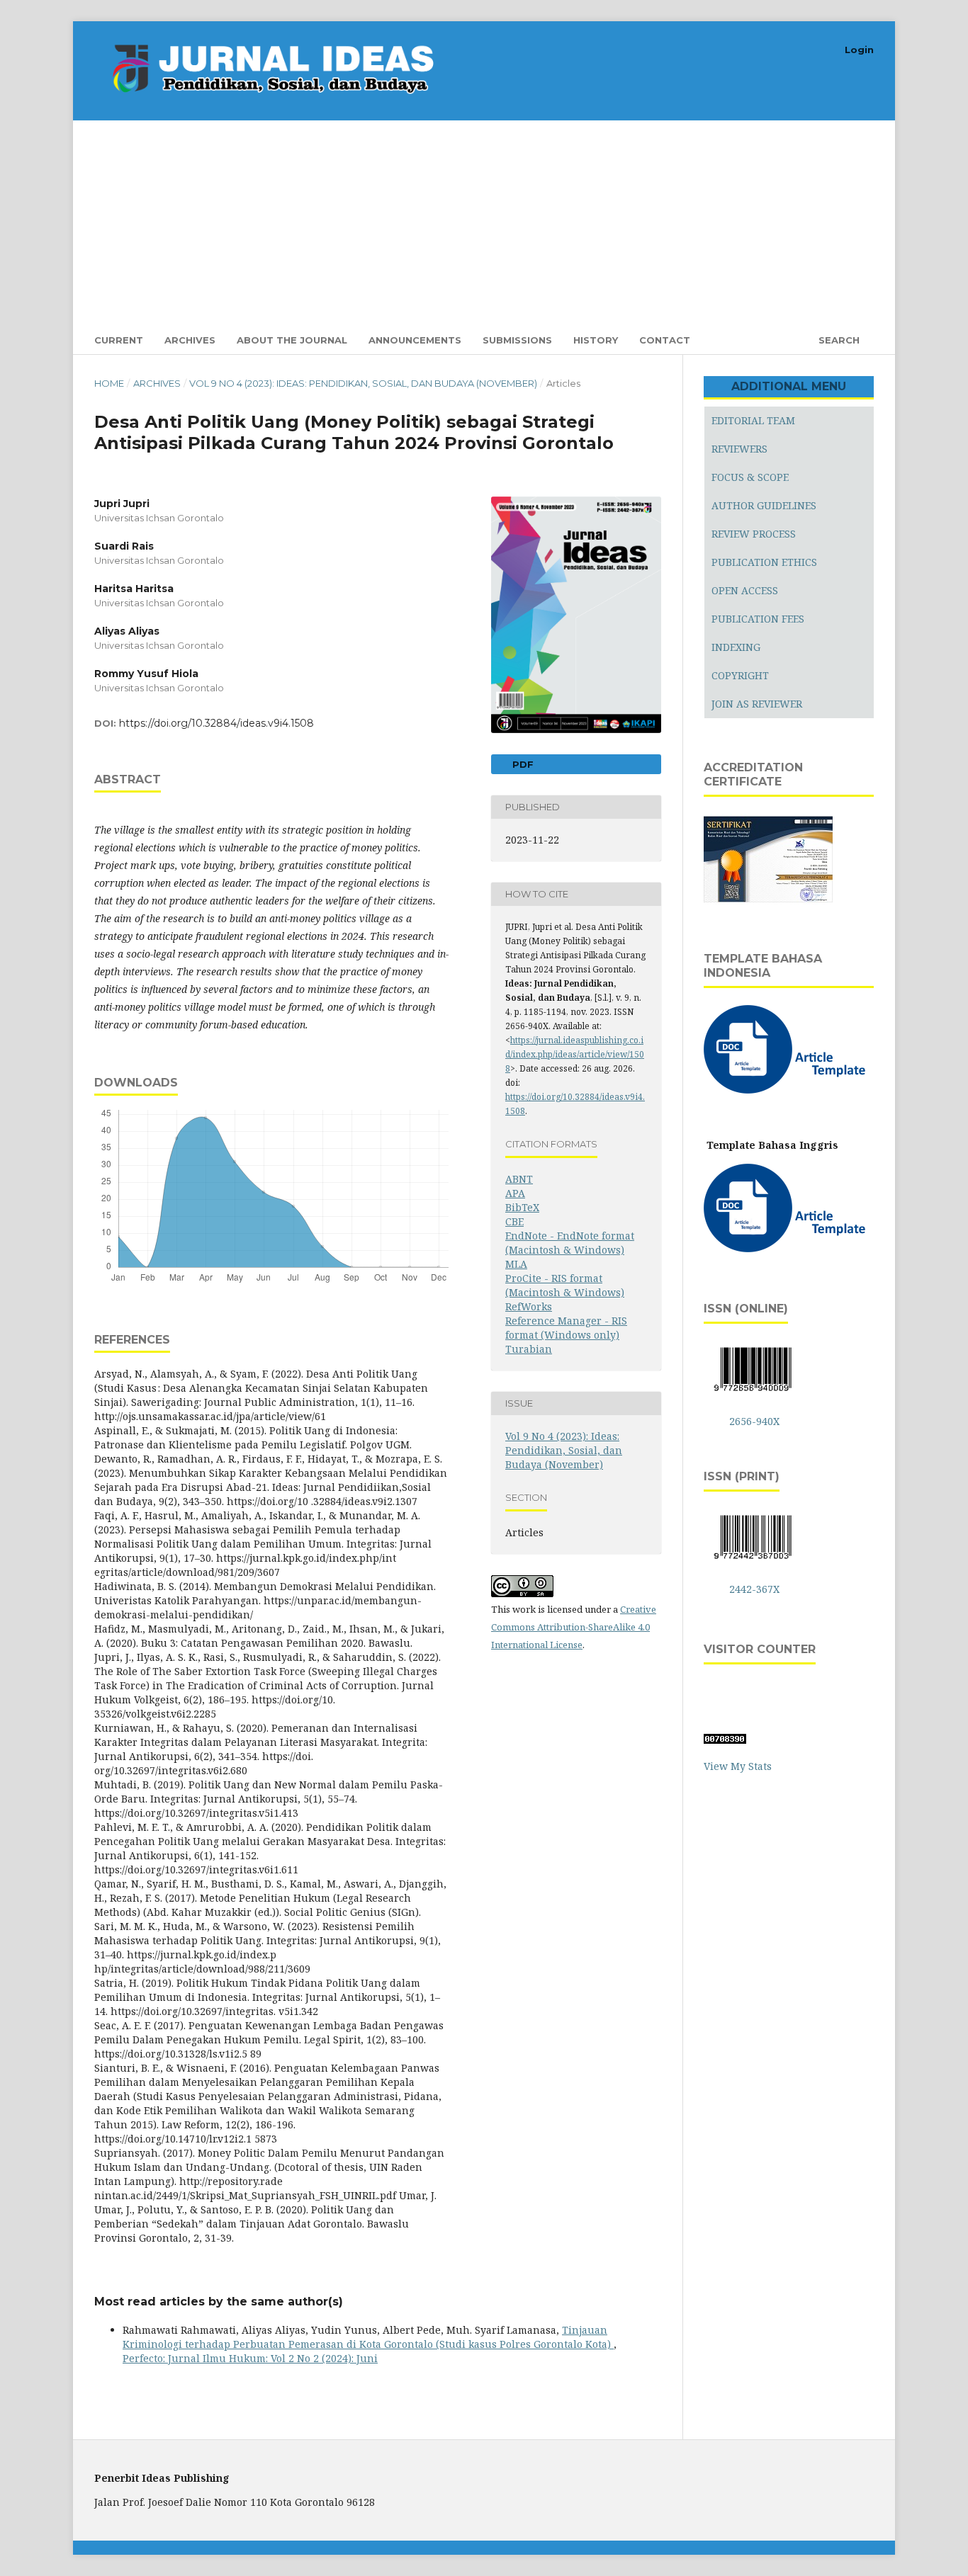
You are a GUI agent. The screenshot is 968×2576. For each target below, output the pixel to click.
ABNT (519, 1179)
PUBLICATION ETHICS (764, 562)
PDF (522, 764)
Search (838, 340)
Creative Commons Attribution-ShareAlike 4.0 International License (574, 1627)
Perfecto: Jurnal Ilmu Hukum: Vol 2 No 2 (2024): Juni (250, 2358)
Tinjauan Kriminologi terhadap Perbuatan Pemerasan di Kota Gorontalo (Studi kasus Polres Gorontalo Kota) (368, 2337)
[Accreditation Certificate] (768, 901)
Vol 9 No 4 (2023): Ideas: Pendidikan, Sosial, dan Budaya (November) (363, 383)
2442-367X (754, 1589)
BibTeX (522, 1207)
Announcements (415, 340)
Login (859, 50)
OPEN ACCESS (745, 590)
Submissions (517, 340)
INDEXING (736, 647)
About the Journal (292, 340)
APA (515, 1193)
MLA (516, 1264)
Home (109, 383)
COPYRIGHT (740, 675)
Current (119, 340)
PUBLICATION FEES (758, 619)
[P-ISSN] (753, 1561)
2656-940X (754, 1421)
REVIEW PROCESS (754, 534)
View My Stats (738, 1766)
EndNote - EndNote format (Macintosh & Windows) (570, 1243)
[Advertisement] (519, 220)
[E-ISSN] (753, 1394)
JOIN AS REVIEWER (757, 704)
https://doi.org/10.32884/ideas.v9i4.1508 (216, 723)
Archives (190, 340)
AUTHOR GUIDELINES (764, 505)
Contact (665, 340)
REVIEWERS (739, 449)
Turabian (529, 1349)
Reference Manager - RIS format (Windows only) (566, 1328)
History (596, 340)
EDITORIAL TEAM (753, 420)
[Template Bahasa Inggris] (787, 1248)
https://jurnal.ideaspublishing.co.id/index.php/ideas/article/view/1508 (575, 1054)
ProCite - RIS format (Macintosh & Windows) (565, 1285)
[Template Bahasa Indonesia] (787, 1090)
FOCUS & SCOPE (750, 477)
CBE (514, 1221)
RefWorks (529, 1306)
